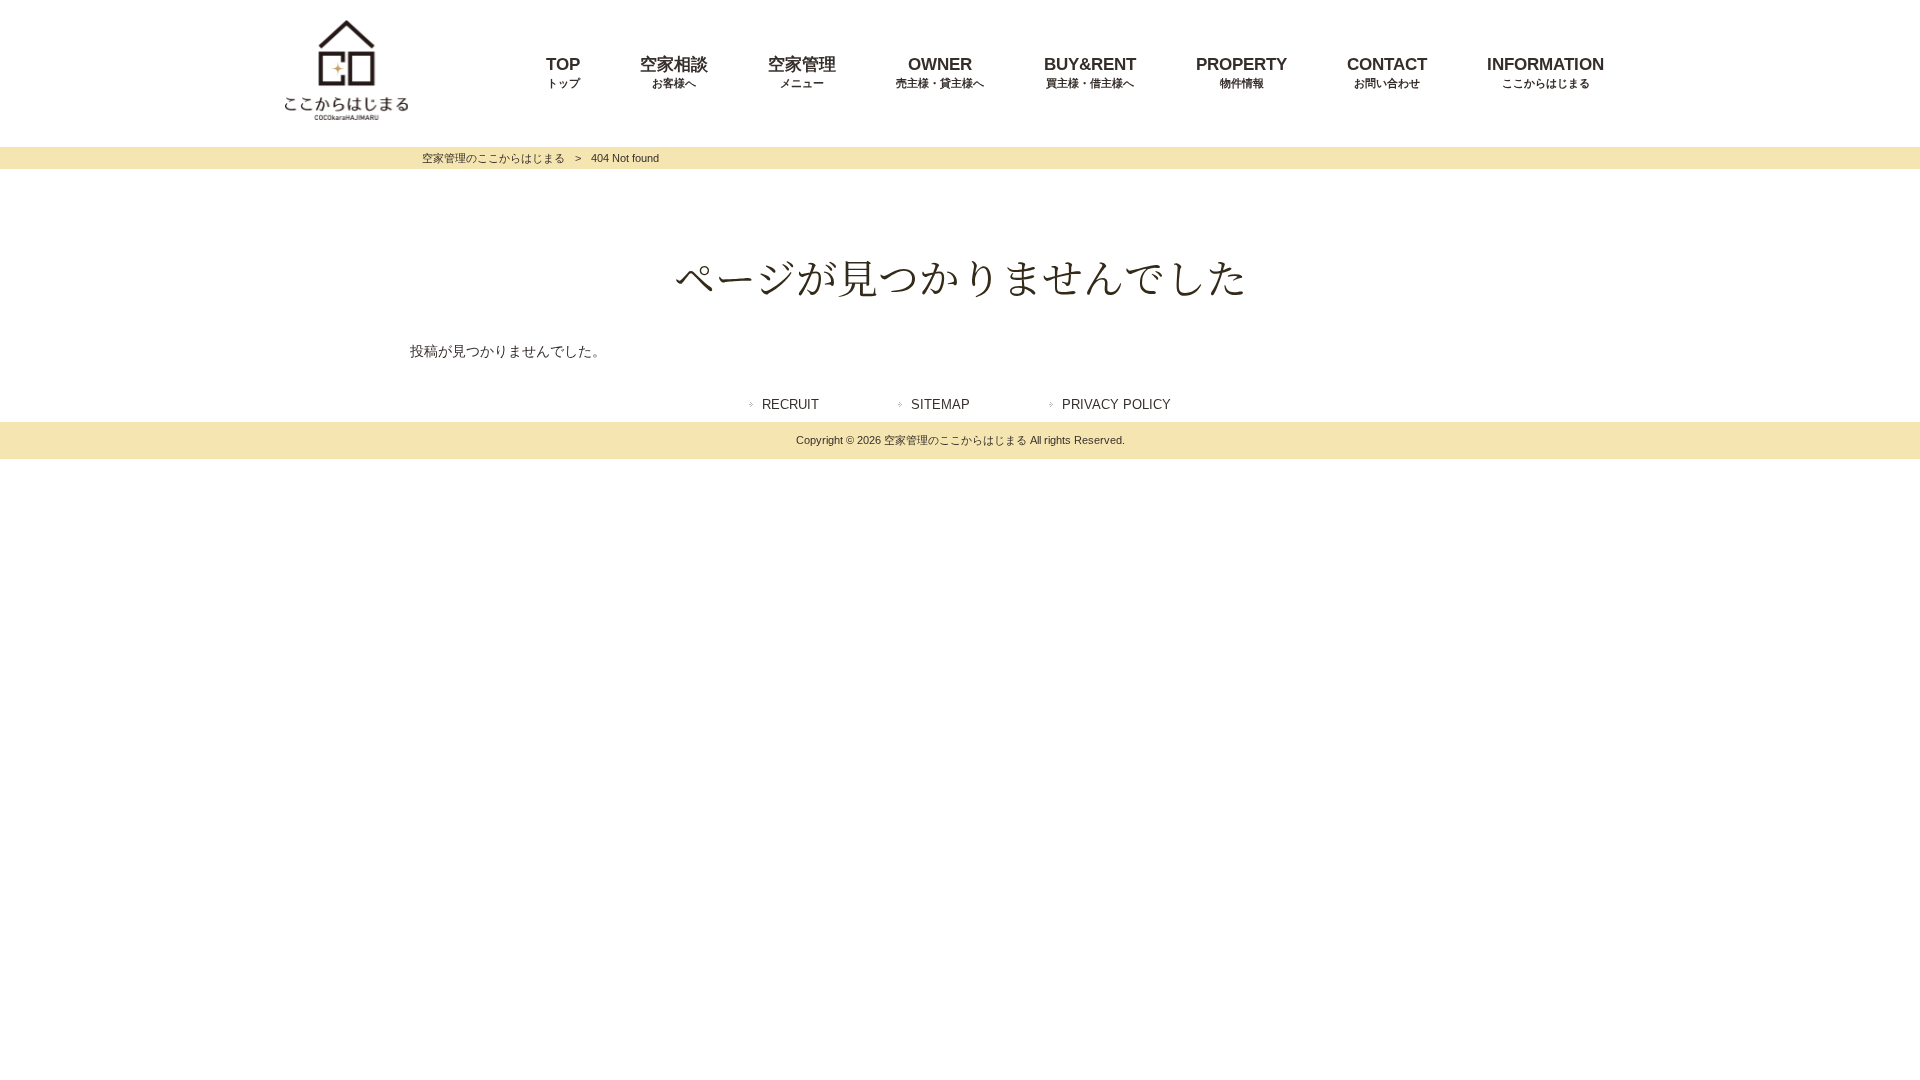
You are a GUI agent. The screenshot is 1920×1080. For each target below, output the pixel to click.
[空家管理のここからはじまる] (346, 115)
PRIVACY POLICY (1116, 404)
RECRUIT (790, 404)
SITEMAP (940, 404)
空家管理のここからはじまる (493, 158)
